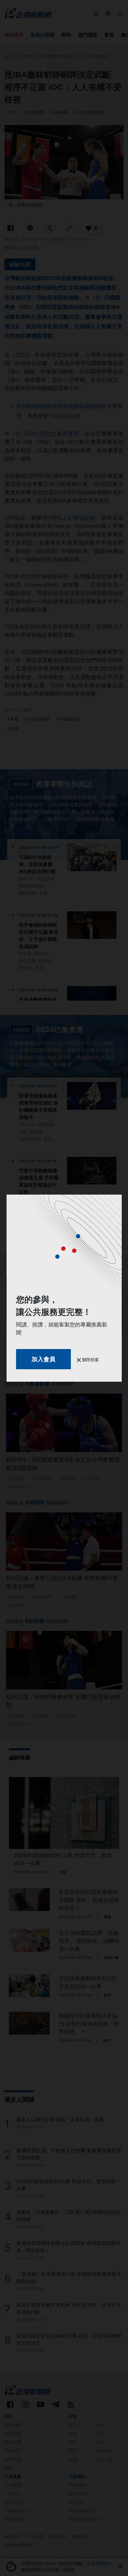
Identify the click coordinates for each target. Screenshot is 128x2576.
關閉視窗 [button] (90, 1360)
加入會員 (43, 1359)
